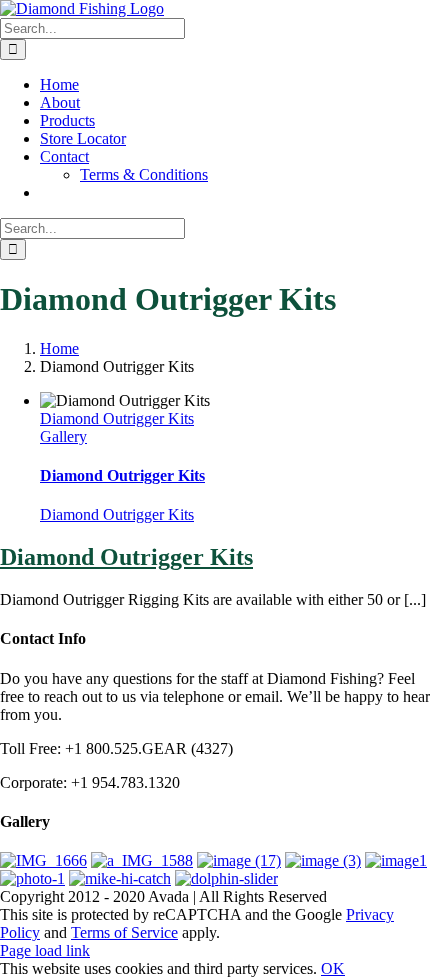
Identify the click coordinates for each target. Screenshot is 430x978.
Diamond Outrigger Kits (117, 418)
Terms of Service (124, 932)
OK (333, 968)
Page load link (45, 950)
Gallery (63, 436)
